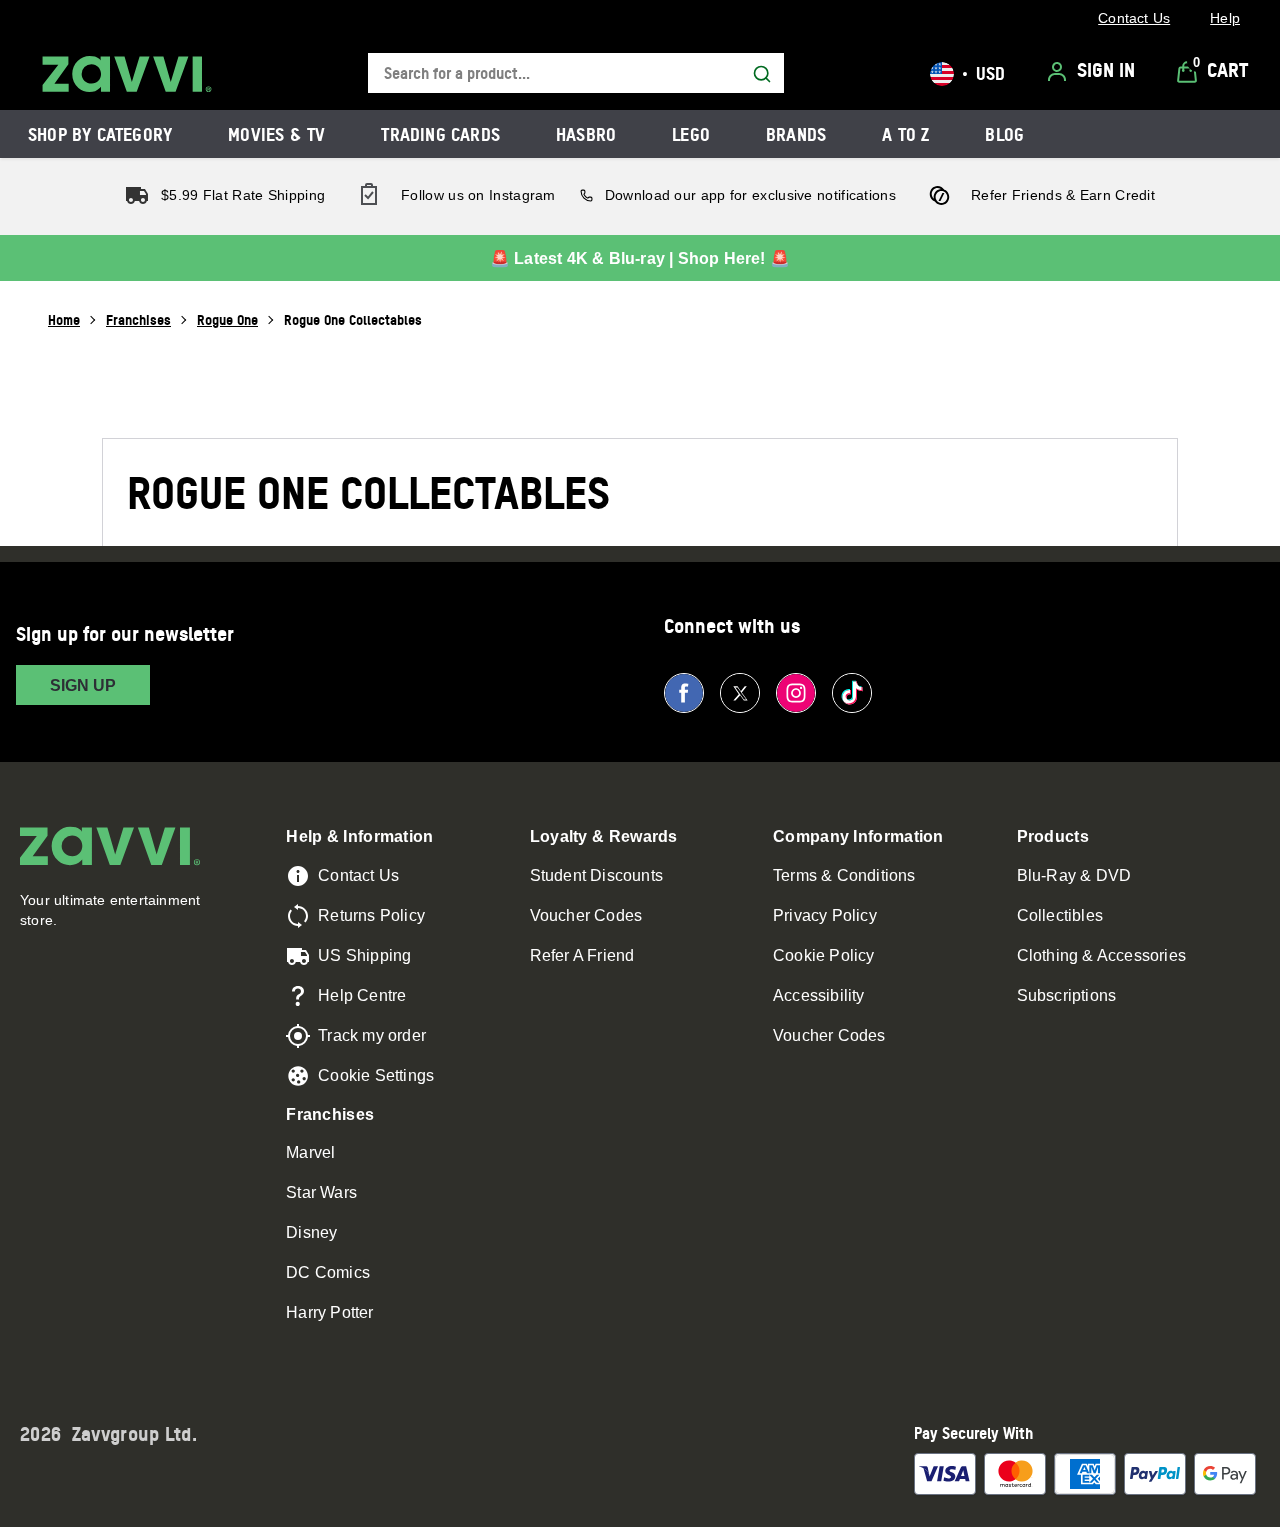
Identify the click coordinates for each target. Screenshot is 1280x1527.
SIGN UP (83, 685)
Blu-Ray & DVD (1074, 875)
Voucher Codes (586, 915)
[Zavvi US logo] (127, 74)
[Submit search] (762, 74)
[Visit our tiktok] (852, 693)
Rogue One (227, 319)
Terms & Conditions (844, 875)
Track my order (372, 1035)
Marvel (310, 1152)
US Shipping (364, 955)
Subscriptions (1067, 995)
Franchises (138, 319)
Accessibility (819, 995)
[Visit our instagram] (796, 693)
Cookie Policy (824, 955)
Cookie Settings (376, 1075)
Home (64, 319)
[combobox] (576, 73)
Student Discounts (596, 875)
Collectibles (1060, 915)
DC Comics (328, 1272)
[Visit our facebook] (684, 693)
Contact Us (358, 875)
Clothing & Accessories (1101, 955)
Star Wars (321, 1192)
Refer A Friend (582, 955)
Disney (311, 1232)
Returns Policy (371, 915)
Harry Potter (329, 1312)
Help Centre (362, 995)
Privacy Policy (825, 915)
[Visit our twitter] (740, 693)
